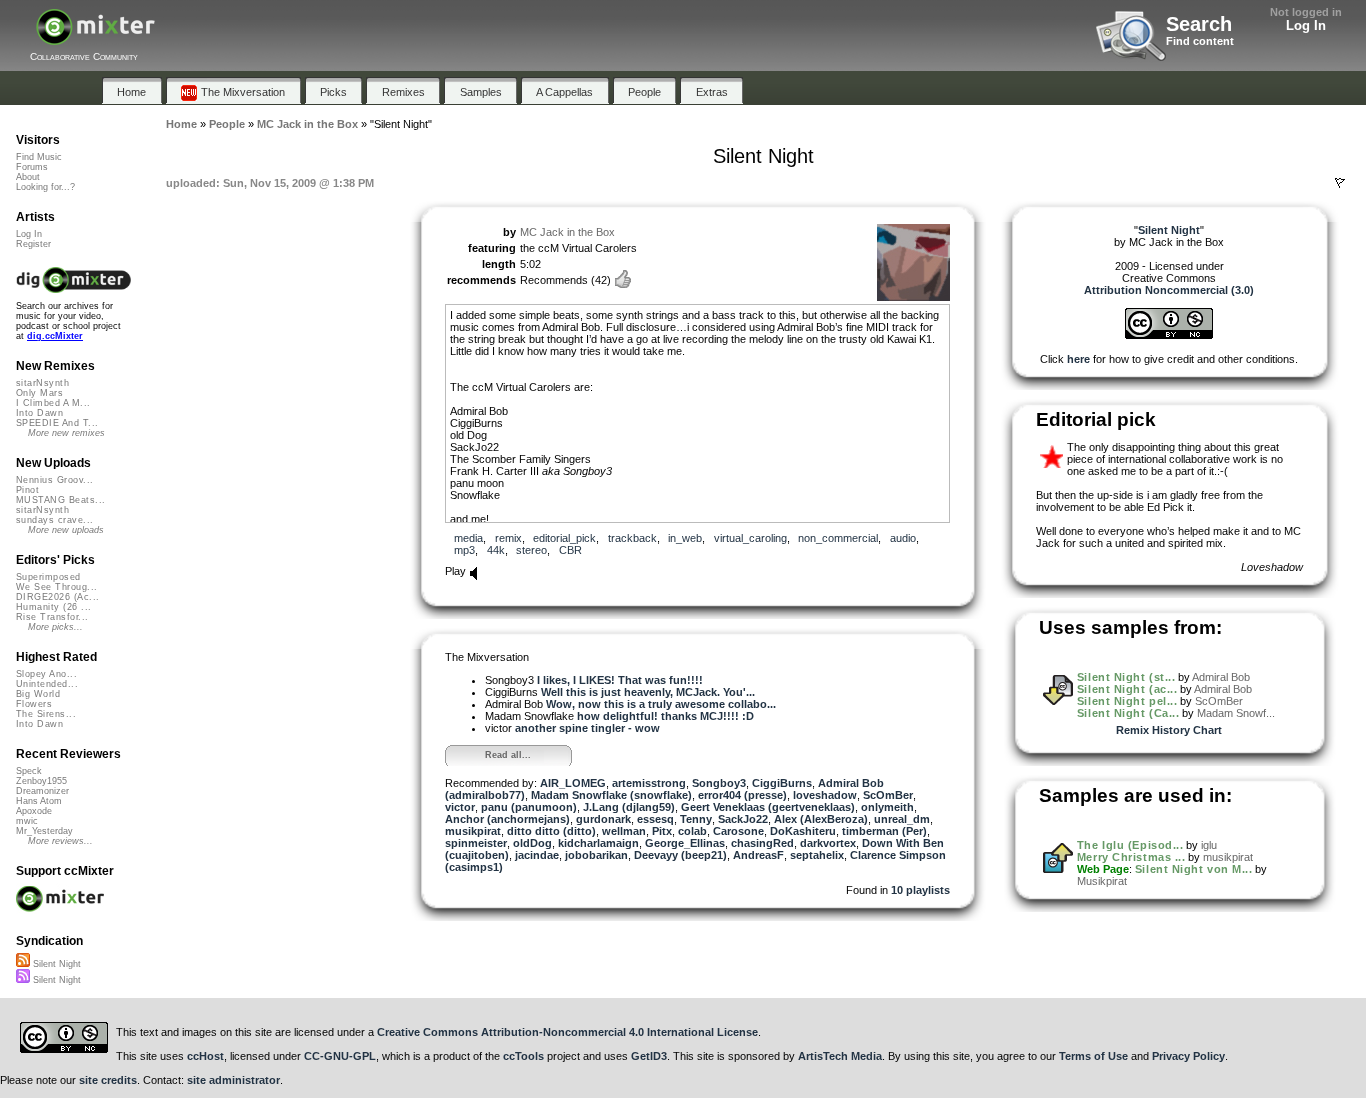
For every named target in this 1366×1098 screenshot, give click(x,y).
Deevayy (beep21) (680, 855)
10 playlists (920, 890)
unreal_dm (902, 819)
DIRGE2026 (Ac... (57, 597)
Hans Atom (39, 801)
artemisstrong (649, 783)
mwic (27, 821)
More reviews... (60, 841)
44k (496, 550)
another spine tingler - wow (587, 728)
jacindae (537, 855)
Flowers (34, 704)
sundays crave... (54, 520)
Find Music (39, 157)
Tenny (696, 819)
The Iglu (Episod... (1130, 845)
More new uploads (66, 530)
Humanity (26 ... (53, 607)
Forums (32, 167)
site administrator (233, 1080)
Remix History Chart (1169, 730)
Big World (38, 694)
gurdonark (603, 819)
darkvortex (828, 843)
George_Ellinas (685, 843)
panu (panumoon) (529, 807)
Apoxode (34, 811)
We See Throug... (56, 587)
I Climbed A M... (53, 403)
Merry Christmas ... (1131, 857)
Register (33, 244)
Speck (29, 771)
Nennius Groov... (54, 480)
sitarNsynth (42, 383)
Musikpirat (1102, 881)
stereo (531, 550)
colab (692, 831)
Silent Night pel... (1127, 701)
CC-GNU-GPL (340, 1056)
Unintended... (47, 684)
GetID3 (649, 1056)
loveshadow (825, 795)
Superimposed (48, 577)
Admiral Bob (1221, 677)
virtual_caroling (750, 538)
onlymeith (887, 807)
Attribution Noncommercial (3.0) (1169, 290)
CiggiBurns (782, 783)
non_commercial (838, 538)
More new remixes (66, 433)
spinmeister (476, 843)
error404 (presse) (742, 795)
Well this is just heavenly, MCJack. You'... (648, 692)
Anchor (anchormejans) (507, 819)
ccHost (205, 1056)
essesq (655, 819)
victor (460, 807)
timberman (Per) (884, 831)
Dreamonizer (42, 791)
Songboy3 (719, 783)
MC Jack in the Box (567, 232)
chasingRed (762, 843)
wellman (624, 831)
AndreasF (758, 855)
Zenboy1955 (41, 781)
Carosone (738, 831)
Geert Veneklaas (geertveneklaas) (768, 807)
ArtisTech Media (840, 1056)
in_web (685, 538)
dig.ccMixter (55, 336)
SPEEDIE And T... (57, 423)
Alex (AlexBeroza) (821, 819)
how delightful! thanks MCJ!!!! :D (665, 716)
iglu (1209, 845)
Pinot (27, 490)
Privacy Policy (1188, 1056)
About (28, 177)
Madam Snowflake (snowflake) (611, 795)
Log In (1306, 25)
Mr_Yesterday (44, 831)
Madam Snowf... (1236, 713)
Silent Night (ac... (1127, 689)
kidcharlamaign (598, 843)
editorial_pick (564, 538)
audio (903, 538)
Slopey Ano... (46, 674)
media (468, 538)
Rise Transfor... (52, 617)
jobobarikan (596, 855)
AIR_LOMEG (573, 783)
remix (508, 538)
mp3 (464, 550)
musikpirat (473, 831)
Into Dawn (39, 413)
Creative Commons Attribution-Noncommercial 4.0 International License (567, 1032)
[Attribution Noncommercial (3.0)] (1169, 335)
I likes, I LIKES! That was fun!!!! (620, 680)
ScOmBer (888, 795)
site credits (108, 1080)
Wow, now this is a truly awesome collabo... (661, 704)
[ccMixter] (95, 37)
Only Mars (39, 393)
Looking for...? (45, 187)
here (1078, 359)
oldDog (532, 843)
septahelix (817, 855)
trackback (632, 538)
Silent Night (55, 964)
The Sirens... (46, 714)
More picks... (55, 627)
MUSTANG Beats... (60, 500)
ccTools (523, 1056)
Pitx (662, 831)
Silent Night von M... (1194, 869)
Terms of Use (1093, 1056)
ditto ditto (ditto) (551, 831)
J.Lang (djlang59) (629, 807)
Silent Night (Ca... (1128, 713)
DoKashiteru (803, 831)
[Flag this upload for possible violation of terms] (1340, 183)
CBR (570, 550)
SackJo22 (743, 819)
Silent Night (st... (1126, 677)
